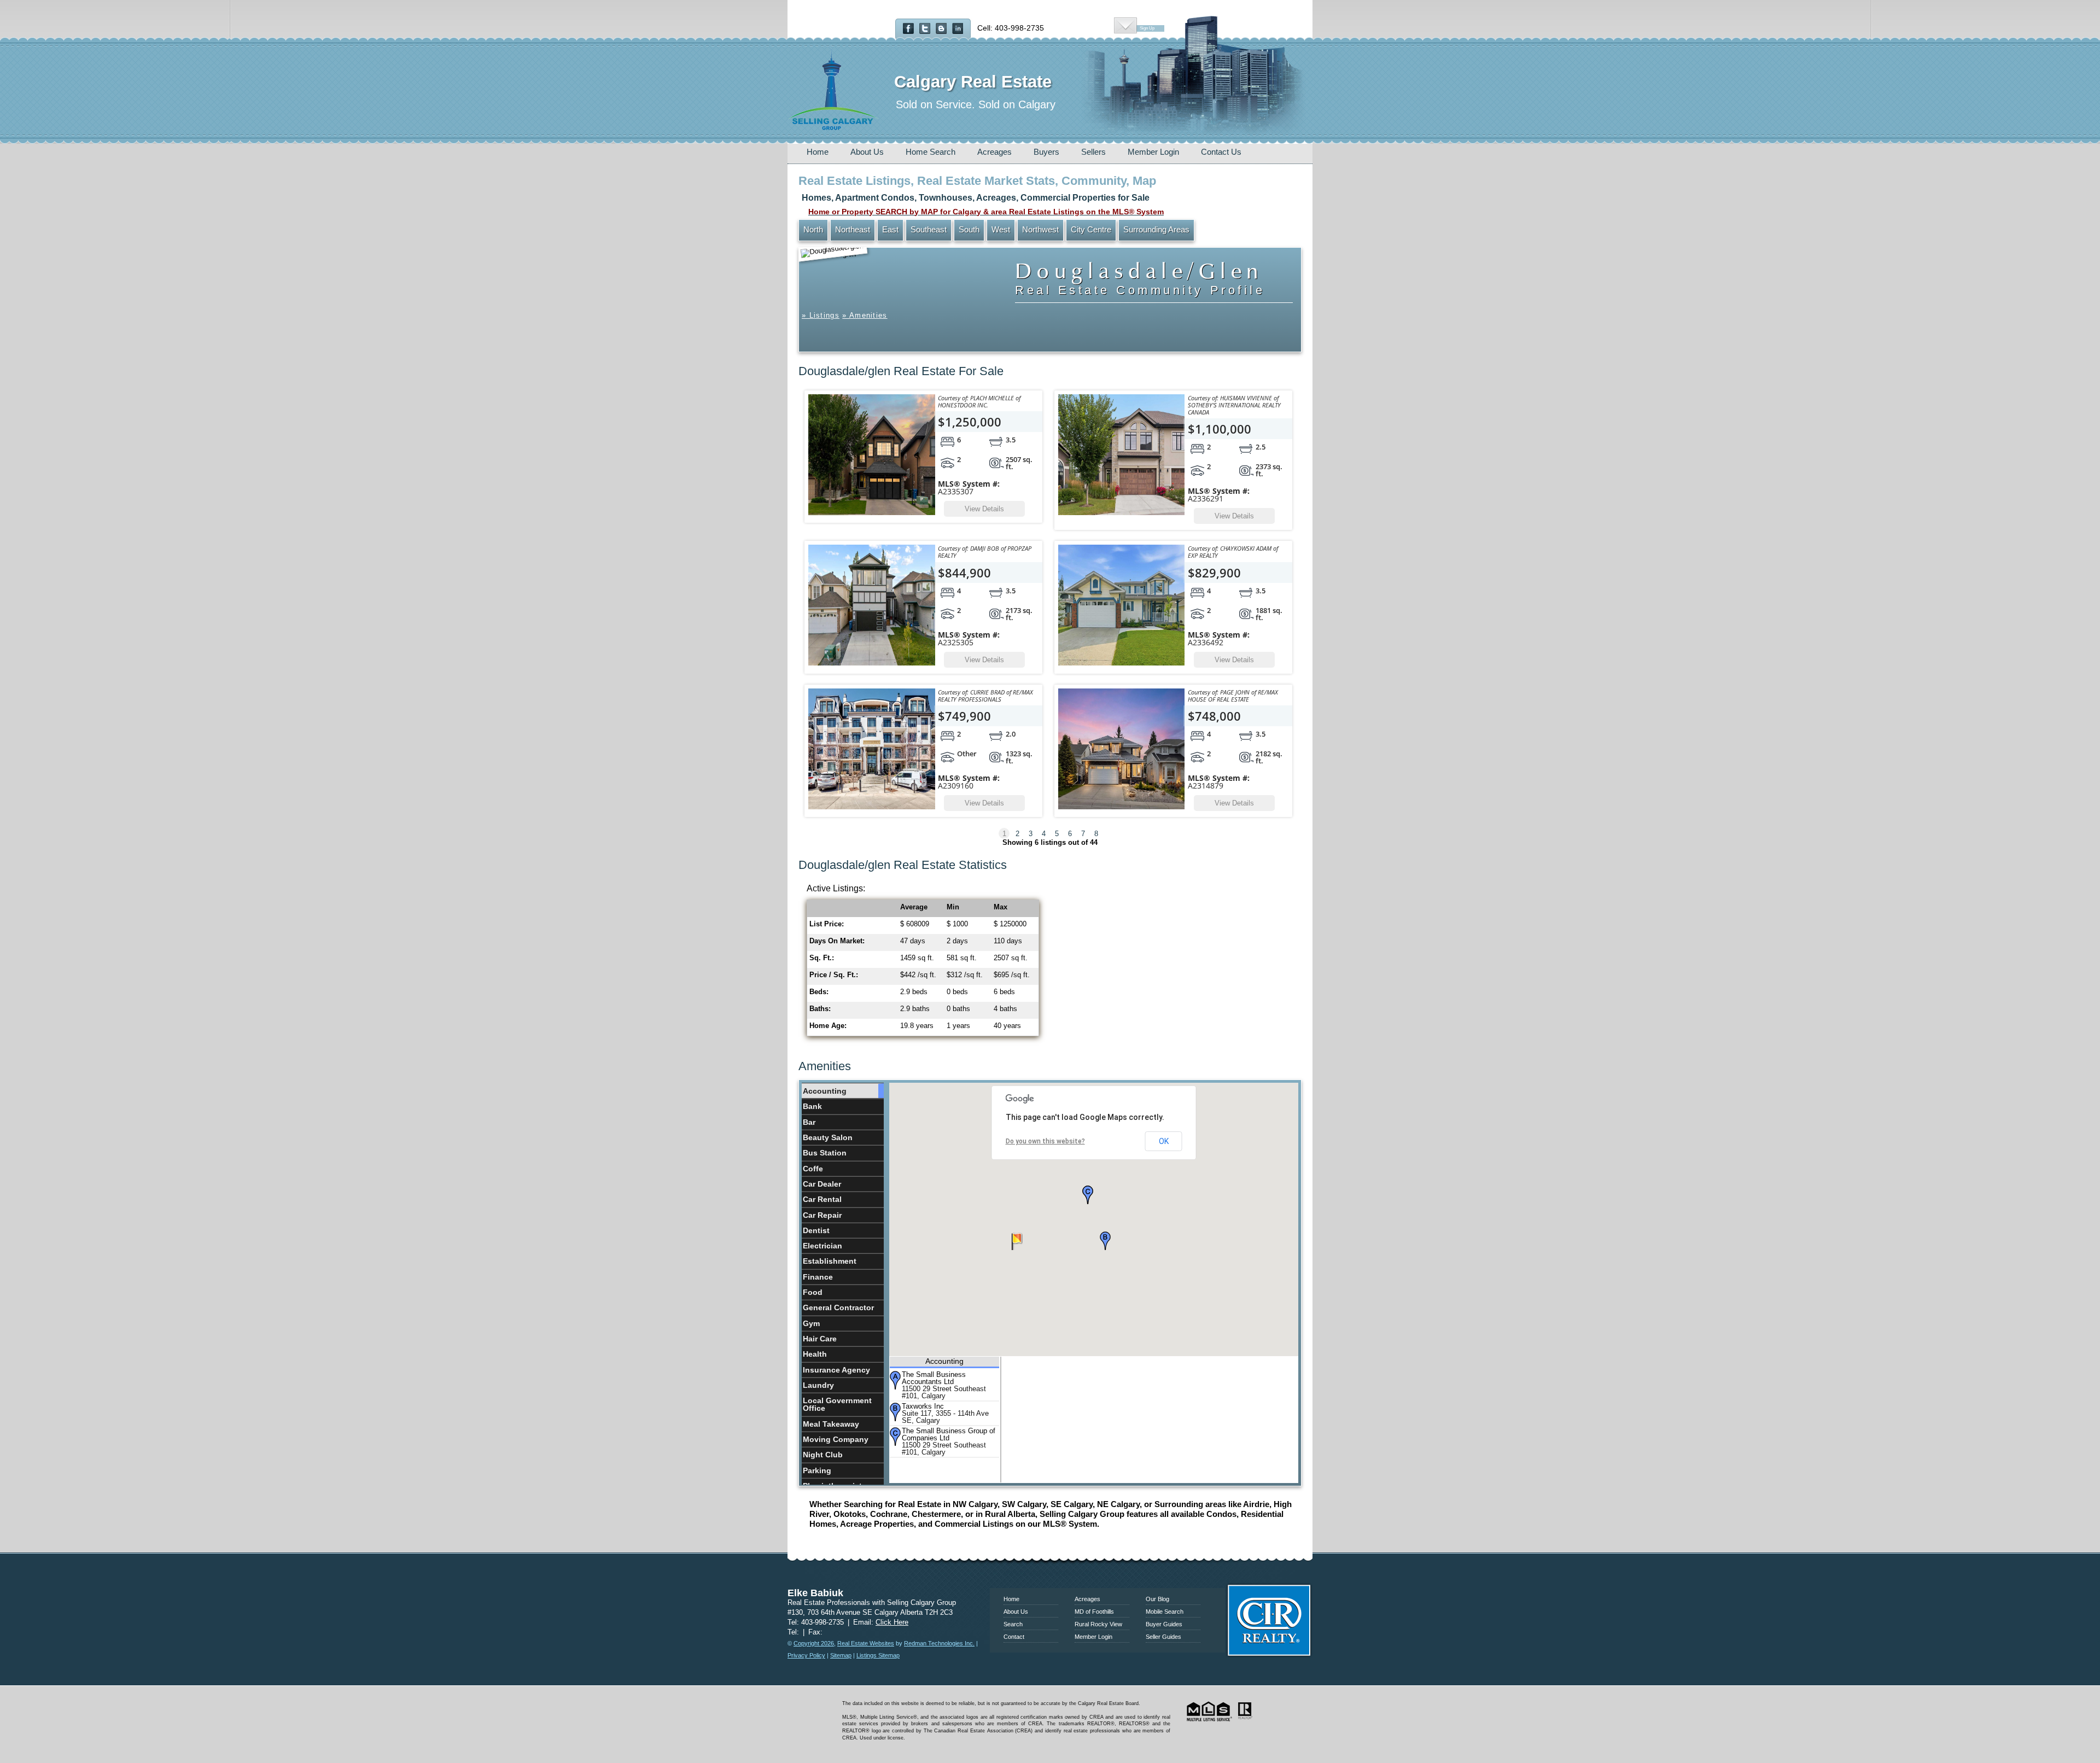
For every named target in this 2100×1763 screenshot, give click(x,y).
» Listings (821, 315)
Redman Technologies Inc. (939, 1643)
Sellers (1093, 152)
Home (818, 152)
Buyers (1046, 152)
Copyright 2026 (814, 1643)
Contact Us (1221, 152)
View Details (984, 509)
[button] (1105, 1241)
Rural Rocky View (1098, 1624)
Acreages (994, 152)
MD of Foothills (1094, 1612)
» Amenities (865, 315)
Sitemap (841, 1655)
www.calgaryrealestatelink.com (1050, 1573)
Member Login (1153, 152)
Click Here (892, 1622)
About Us (867, 152)
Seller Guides (1163, 1637)
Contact (1014, 1637)
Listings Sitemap (878, 1655)
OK (1164, 1141)
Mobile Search (1165, 1612)
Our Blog (1157, 1599)
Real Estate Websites (866, 1643)
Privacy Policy (806, 1655)
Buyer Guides (1164, 1624)
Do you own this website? (1045, 1141)
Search (1013, 1624)
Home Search (931, 152)
